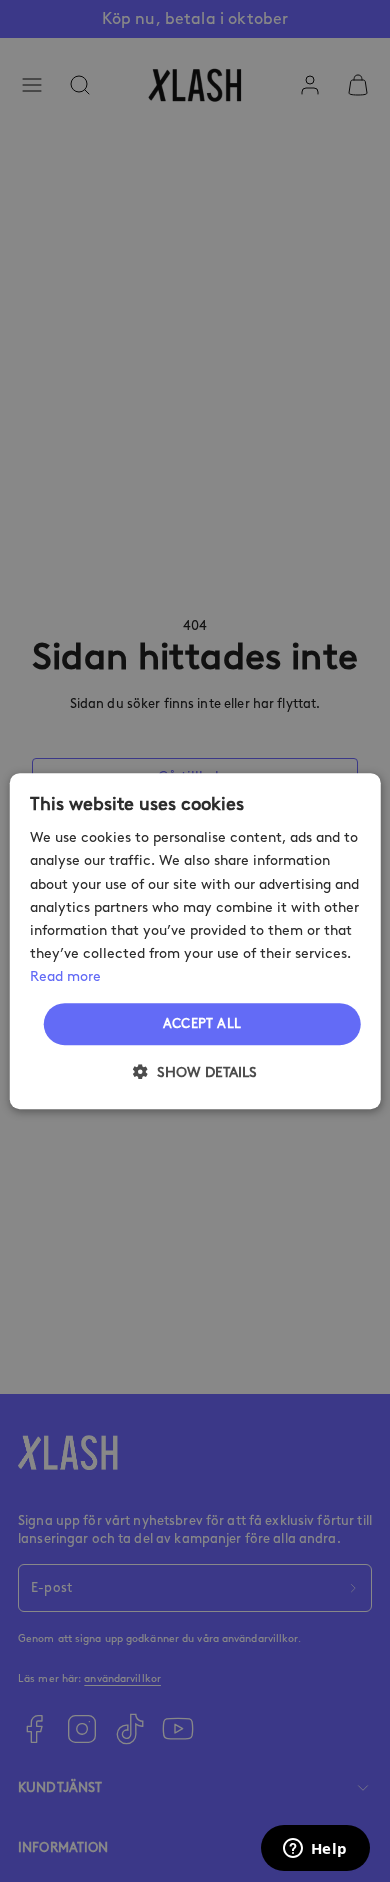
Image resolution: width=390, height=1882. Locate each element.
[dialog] (195, 941)
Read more (65, 976)
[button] (195, 1072)
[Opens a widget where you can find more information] (315, 1850)
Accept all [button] (202, 1023)
